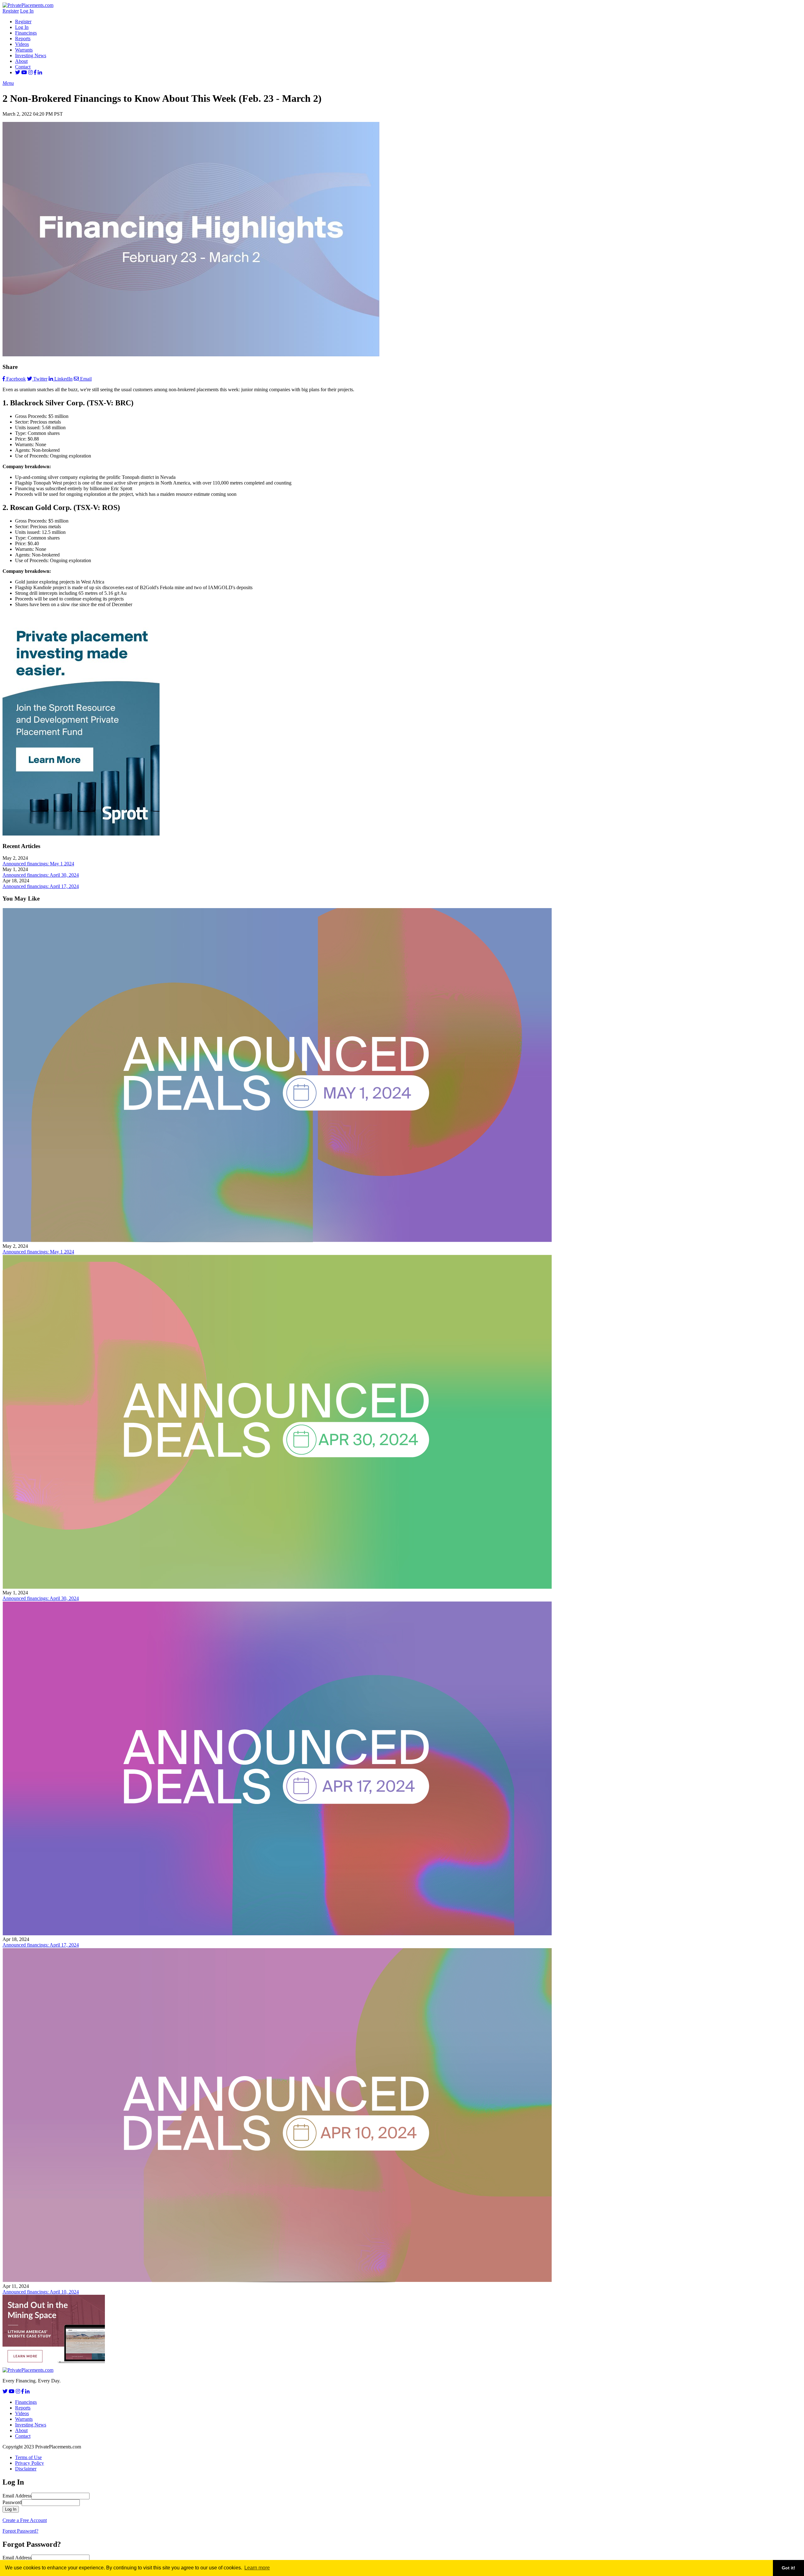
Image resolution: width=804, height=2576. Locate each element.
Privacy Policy (30, 2463)
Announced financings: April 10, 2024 (41, 2292)
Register (11, 11)
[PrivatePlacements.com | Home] (28, 5)
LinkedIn (63, 379)
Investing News (31, 55)
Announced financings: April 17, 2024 (41, 886)
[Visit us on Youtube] (24, 72)
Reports (23, 38)
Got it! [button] (788, 2568)
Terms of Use (28, 2457)
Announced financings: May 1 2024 (38, 864)
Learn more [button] (257, 2568)
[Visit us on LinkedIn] (40, 72)
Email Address (17, 2496)
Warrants (24, 50)
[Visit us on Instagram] (30, 72)
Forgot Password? (20, 2531)
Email (86, 379)
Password (12, 2502)
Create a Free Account (25, 2520)
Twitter (40, 379)
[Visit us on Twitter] (18, 72)
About (21, 61)
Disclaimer (26, 2469)
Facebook (16, 379)
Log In (27, 11)
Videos (22, 44)
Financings (26, 33)
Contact (23, 67)
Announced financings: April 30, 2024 (41, 875)
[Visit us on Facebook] (35, 72)
